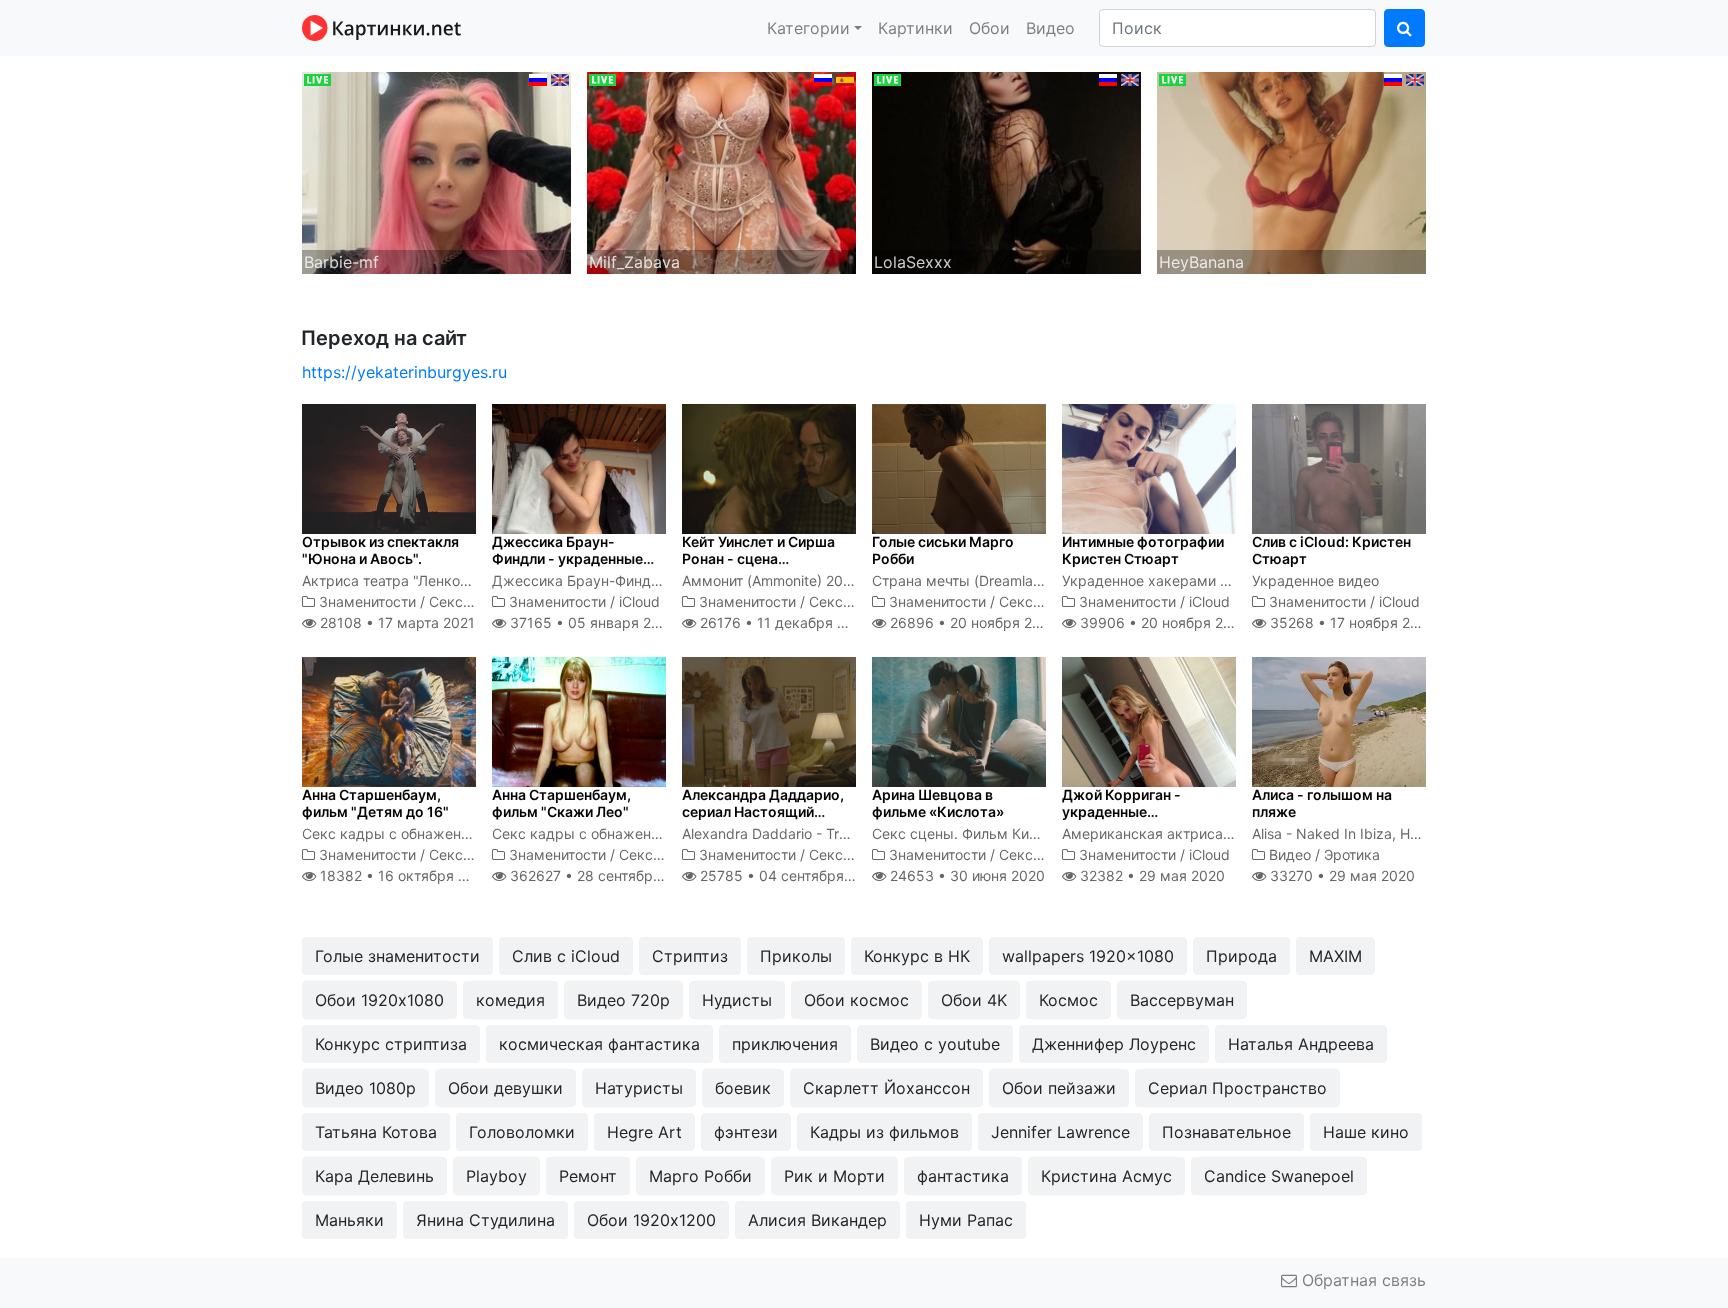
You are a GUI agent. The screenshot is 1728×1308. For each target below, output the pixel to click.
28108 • (395, 622)
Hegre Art (644, 1132)
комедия (510, 1000)
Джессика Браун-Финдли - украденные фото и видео (567, 558)
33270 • (1340, 875)
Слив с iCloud (566, 956)
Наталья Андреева (1301, 1044)
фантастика (963, 1176)
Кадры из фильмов (884, 1132)
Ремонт (588, 1176)
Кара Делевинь (374, 1176)
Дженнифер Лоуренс (1114, 1044)
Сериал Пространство (1237, 1088)
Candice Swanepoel (1279, 1176)
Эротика (1352, 854)
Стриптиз (690, 956)
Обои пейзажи (1059, 1088)
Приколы (796, 956)
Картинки (915, 28)
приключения (785, 1044)
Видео (1050, 28)
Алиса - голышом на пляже (1322, 803)
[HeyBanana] (1291, 171)
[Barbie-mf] (436, 171)
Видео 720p (623, 1000)
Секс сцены (470, 601)
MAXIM (1335, 956)
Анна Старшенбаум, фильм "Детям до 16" (375, 803)
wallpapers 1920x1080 (1088, 956)
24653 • (965, 875)
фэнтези (746, 1132)
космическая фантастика (599, 1044)
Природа (1241, 956)
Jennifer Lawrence (1060, 1132)
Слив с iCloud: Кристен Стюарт (1331, 550)
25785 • (789, 875)
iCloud (639, 601)
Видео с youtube (935, 1044)
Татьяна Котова (376, 1132)
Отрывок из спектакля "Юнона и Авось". (380, 550)
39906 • (1162, 622)
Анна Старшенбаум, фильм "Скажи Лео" (561, 803)
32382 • (1150, 875)
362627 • (602, 875)
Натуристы (639, 1088)
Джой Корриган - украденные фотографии (1121, 811)
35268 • (1351, 622)
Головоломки (522, 1132)
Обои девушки (505, 1088)
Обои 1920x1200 (651, 1220)
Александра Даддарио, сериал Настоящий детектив (763, 811)
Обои (989, 28)
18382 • (404, 875)
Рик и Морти (834, 1176)
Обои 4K (974, 1000)
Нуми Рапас (966, 1220)
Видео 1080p (365, 1088)
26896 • (972, 622)
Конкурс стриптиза (391, 1044)
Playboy (496, 1176)
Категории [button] (808, 28)
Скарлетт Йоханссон (886, 1088)
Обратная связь (1361, 1280)
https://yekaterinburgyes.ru (404, 372)
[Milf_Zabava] (721, 171)
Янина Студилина (485, 1220)
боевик (743, 1088)
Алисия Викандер (817, 1220)
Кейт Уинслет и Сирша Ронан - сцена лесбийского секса (758, 558)
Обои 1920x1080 (379, 1000)
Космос (1068, 1000)
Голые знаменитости (397, 956)
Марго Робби (700, 1176)
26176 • (783, 622)
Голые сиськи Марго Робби (943, 550)
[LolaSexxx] (1006, 171)
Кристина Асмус (1106, 1176)
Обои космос (856, 1000)
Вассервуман (1182, 1000)
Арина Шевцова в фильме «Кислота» (938, 803)
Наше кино (1366, 1132)
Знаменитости (367, 601)
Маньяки (349, 1220)
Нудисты (737, 1000)
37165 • (590, 622)
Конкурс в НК (917, 956)
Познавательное (1226, 1132)
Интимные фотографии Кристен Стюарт (1143, 550)
